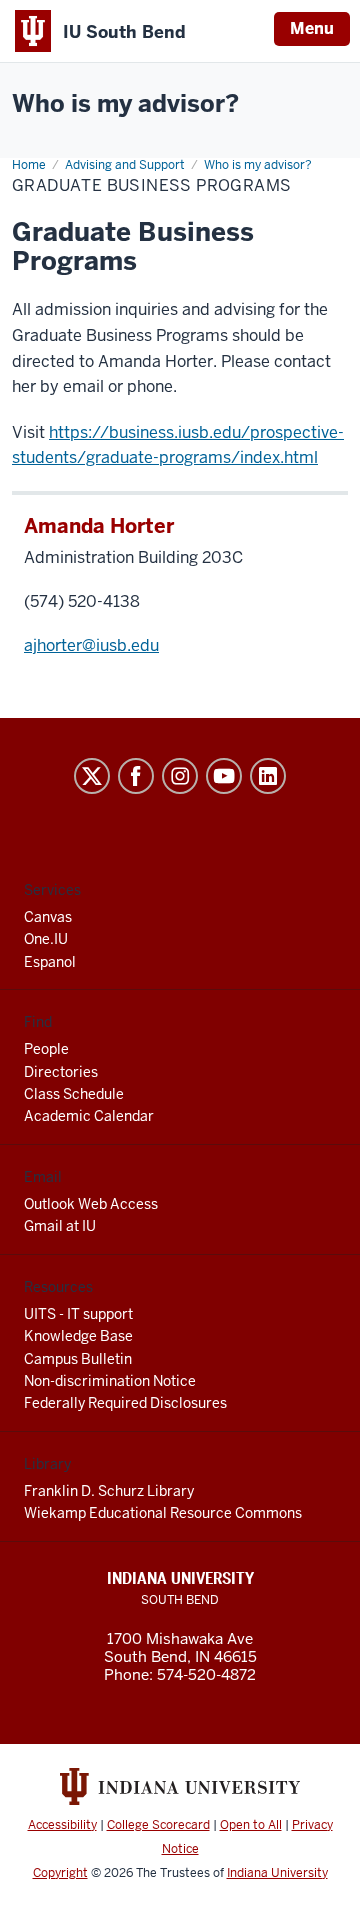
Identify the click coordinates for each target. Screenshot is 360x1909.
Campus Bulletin (78, 1359)
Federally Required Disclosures (125, 1403)
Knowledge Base (78, 1336)
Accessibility (62, 1825)
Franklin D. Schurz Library (109, 1491)
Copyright (60, 1873)
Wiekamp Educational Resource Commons (163, 1513)
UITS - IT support (78, 1314)
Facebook (136, 776)
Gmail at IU (60, 1226)
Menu (312, 28)
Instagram (180, 776)
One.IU (46, 939)
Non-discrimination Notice (110, 1381)
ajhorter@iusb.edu (91, 645)
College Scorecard (158, 1825)
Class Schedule (74, 1094)
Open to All (251, 1825)
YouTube (224, 776)
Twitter (92, 776)
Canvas (48, 917)
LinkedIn (268, 776)
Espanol (50, 962)
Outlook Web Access (91, 1204)
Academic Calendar (89, 1116)
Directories (61, 1072)
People (46, 1049)
